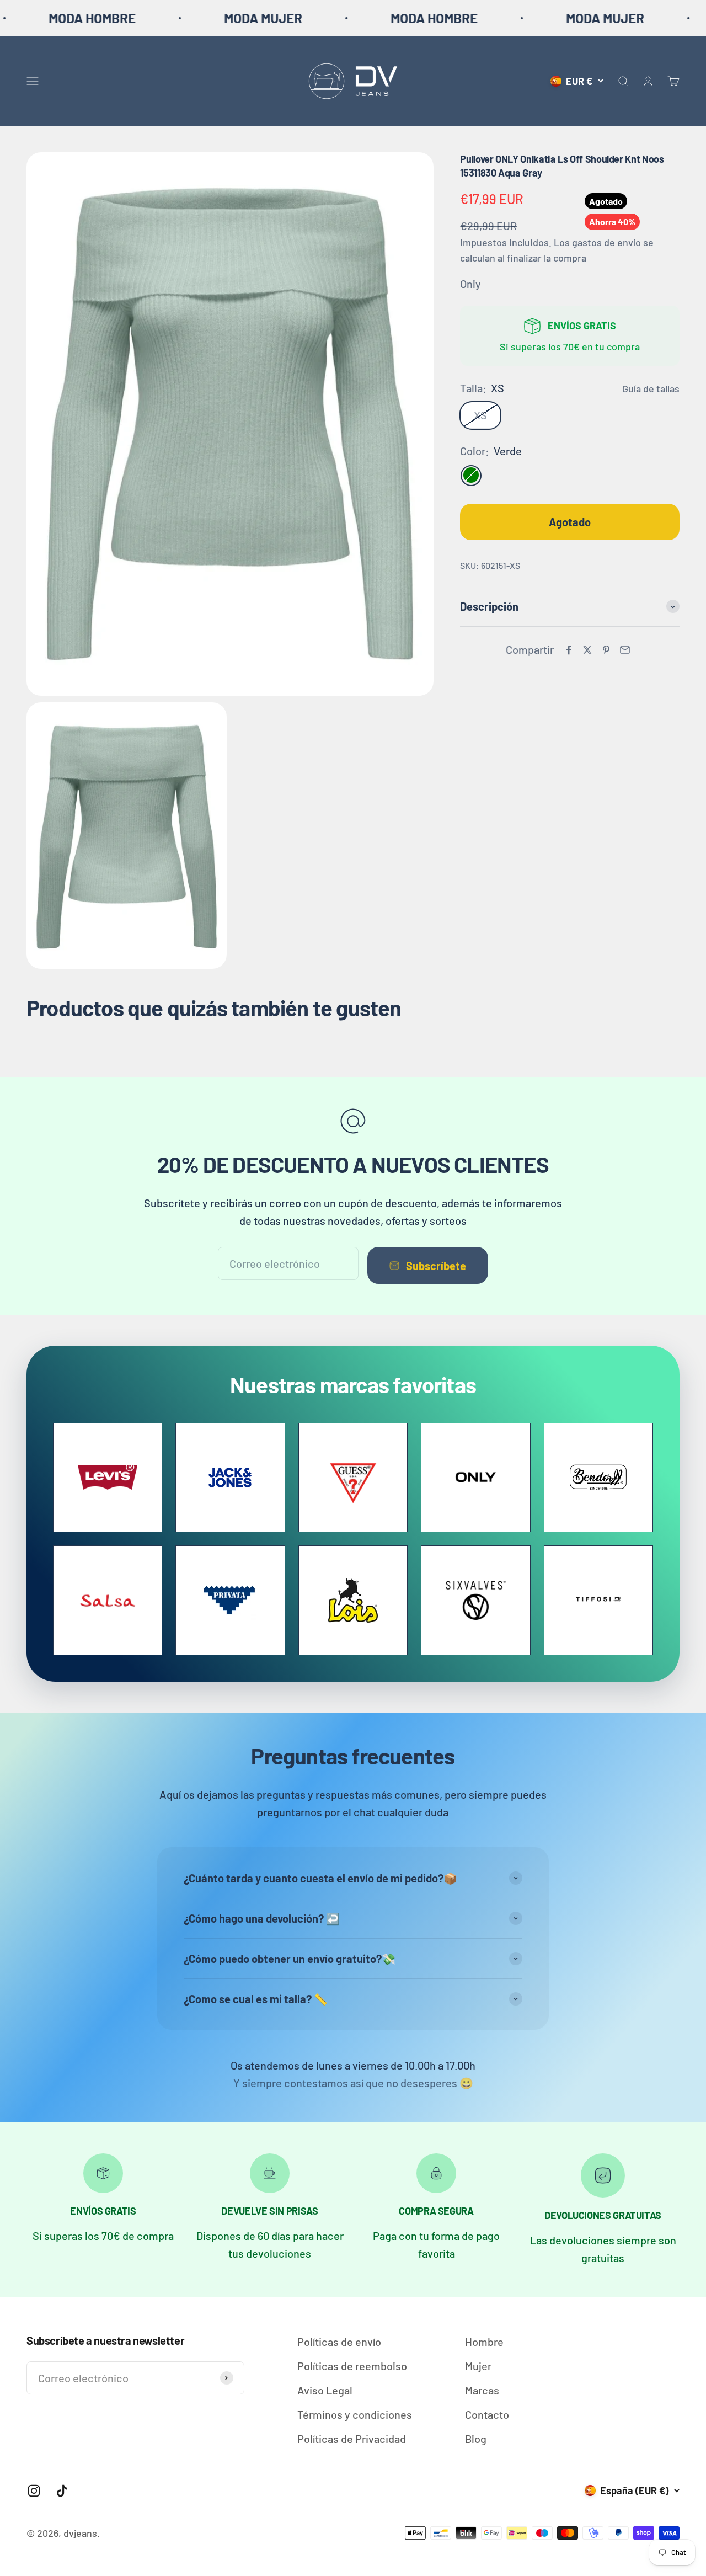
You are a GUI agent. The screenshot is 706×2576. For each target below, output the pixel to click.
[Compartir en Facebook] (569, 650)
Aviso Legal (325, 2390)
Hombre (484, 2342)
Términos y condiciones (355, 2414)
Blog (476, 2439)
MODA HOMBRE (347, 18)
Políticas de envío (339, 2342)
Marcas (482, 2390)
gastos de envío (606, 242)
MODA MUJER (176, 18)
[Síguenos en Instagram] (34, 2491)
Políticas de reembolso (352, 2366)
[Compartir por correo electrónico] (625, 650)
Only (470, 284)
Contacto (487, 2414)
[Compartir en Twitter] (587, 650)
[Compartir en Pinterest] (606, 650)
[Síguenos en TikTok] (62, 2491)
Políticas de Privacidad (352, 2439)
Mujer (478, 2366)
